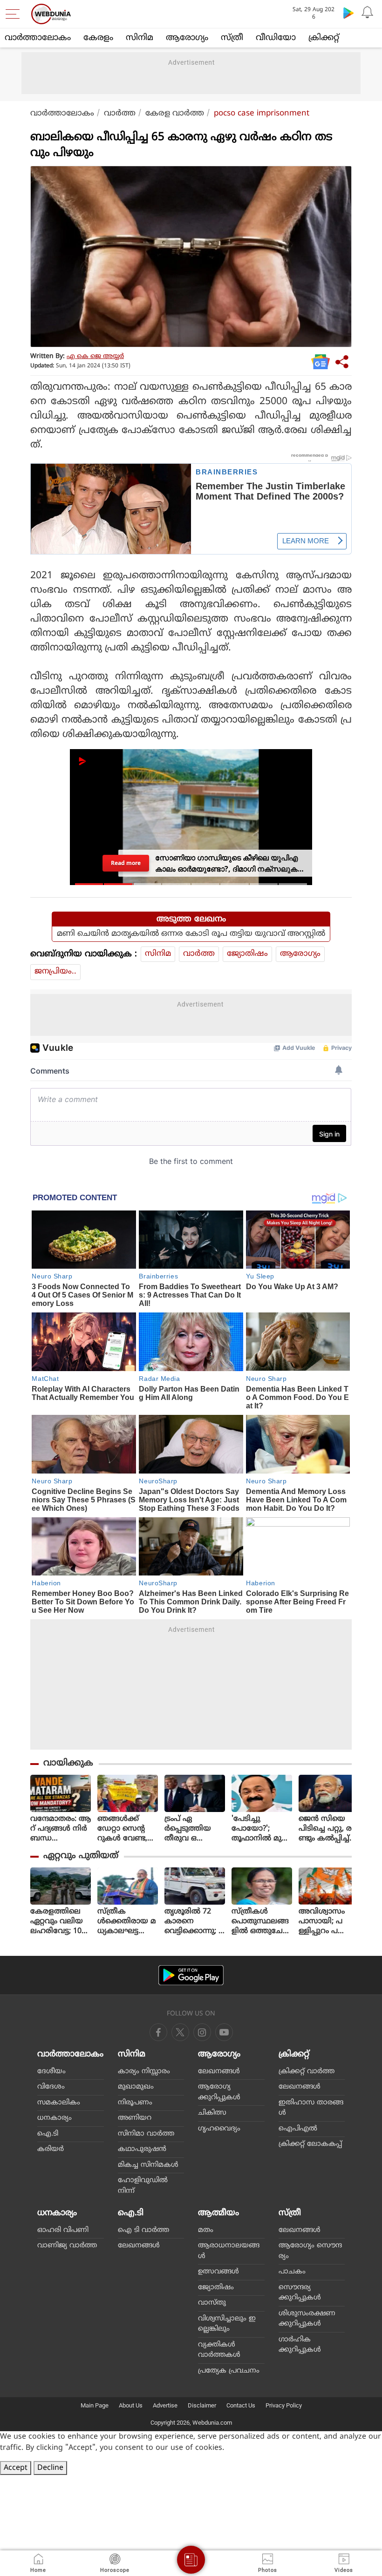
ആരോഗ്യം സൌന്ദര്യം (310, 2251)
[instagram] (224, 2032)
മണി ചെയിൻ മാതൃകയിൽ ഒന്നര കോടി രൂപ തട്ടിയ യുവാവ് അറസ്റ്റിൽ (191, 934)
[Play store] (348, 13)
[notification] (367, 13)
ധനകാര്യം (55, 2118)
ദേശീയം (51, 2072)
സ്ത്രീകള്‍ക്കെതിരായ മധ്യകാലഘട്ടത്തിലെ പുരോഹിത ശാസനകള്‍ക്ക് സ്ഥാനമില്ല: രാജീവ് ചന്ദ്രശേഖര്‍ (127, 1922)
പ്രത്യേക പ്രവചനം (229, 2371)
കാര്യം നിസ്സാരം (144, 2072)
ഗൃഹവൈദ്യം (219, 2129)
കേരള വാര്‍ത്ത (175, 114)
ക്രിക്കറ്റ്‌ (324, 38)
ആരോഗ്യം (187, 38)
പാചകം (292, 2272)
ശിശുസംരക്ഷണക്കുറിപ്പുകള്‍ (307, 2319)
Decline (50, 2468)
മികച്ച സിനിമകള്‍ (148, 2165)
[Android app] (191, 1975)
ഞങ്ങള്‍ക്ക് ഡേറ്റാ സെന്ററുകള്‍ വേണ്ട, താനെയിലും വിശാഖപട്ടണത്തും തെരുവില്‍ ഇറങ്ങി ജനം (127, 1829)
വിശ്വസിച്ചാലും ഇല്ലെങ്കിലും (227, 2324)
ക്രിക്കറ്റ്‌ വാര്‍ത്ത (307, 2072)
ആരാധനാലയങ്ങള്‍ (229, 2251)
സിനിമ (140, 38)
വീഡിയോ (276, 38)
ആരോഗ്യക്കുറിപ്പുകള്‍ (219, 2092)
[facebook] (158, 2032)
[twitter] (180, 2032)
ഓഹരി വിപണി (63, 2230)
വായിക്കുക (68, 1763)
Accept (16, 2468)
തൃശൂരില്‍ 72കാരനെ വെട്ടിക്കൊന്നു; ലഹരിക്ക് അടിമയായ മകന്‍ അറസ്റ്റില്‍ (195, 1922)
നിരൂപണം (135, 2103)
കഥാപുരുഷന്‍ (142, 2149)
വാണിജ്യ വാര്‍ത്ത (67, 2246)
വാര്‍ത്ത (120, 114)
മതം (206, 2230)
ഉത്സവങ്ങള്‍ (218, 2272)
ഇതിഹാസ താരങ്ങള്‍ (311, 2108)
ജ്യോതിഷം (247, 954)
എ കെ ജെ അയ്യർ (95, 356)
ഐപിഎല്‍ (298, 2129)
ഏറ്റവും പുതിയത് (81, 1856)
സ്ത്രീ (232, 38)
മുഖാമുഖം (136, 2087)
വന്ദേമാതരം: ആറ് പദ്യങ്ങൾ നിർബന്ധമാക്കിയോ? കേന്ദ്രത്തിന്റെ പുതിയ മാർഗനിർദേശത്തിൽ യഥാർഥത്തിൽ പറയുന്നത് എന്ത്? (61, 1829)
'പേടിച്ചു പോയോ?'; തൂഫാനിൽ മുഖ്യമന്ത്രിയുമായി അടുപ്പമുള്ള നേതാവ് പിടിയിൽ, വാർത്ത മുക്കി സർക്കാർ (261, 1829)
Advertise (165, 2405)
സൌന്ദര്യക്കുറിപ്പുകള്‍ (300, 2293)
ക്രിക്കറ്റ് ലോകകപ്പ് (310, 2144)
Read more (126, 863)
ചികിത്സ (212, 2113)
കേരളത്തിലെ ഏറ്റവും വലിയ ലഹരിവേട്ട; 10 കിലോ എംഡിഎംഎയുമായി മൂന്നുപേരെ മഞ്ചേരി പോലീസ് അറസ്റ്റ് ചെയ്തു (60, 1922)
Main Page (95, 2405)
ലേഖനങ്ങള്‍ (219, 2072)
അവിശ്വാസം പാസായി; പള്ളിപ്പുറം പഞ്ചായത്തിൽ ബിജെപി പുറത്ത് (323, 1922)
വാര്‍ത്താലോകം (38, 38)
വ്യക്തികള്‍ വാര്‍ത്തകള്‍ (219, 2350)
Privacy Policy (284, 2405)
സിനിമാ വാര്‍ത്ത (146, 2134)
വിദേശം (51, 2087)
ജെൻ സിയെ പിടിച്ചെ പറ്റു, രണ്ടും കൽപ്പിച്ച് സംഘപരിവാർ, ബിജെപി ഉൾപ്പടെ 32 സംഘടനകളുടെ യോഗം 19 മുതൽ (329, 1829)
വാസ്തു (212, 2303)
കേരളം (98, 38)
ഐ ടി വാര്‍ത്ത (143, 2230)
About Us (131, 2405)
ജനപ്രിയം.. (55, 972)
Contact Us (241, 2405)
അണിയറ (135, 2118)
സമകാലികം (59, 2103)
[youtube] (202, 2032)
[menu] (15, 14)
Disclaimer (202, 2405)
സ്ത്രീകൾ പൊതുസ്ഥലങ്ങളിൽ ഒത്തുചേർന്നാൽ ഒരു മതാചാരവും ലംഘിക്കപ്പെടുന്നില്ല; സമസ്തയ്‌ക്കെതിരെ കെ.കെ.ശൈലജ (260, 1922)
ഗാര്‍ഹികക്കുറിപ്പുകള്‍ (300, 2345)
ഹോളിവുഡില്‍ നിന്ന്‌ (143, 2186)
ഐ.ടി (48, 2134)
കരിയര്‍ (51, 2149)
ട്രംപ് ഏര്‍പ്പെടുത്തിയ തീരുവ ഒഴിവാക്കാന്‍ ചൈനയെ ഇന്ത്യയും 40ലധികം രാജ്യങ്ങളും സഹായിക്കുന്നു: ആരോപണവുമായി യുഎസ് (194, 1829)
